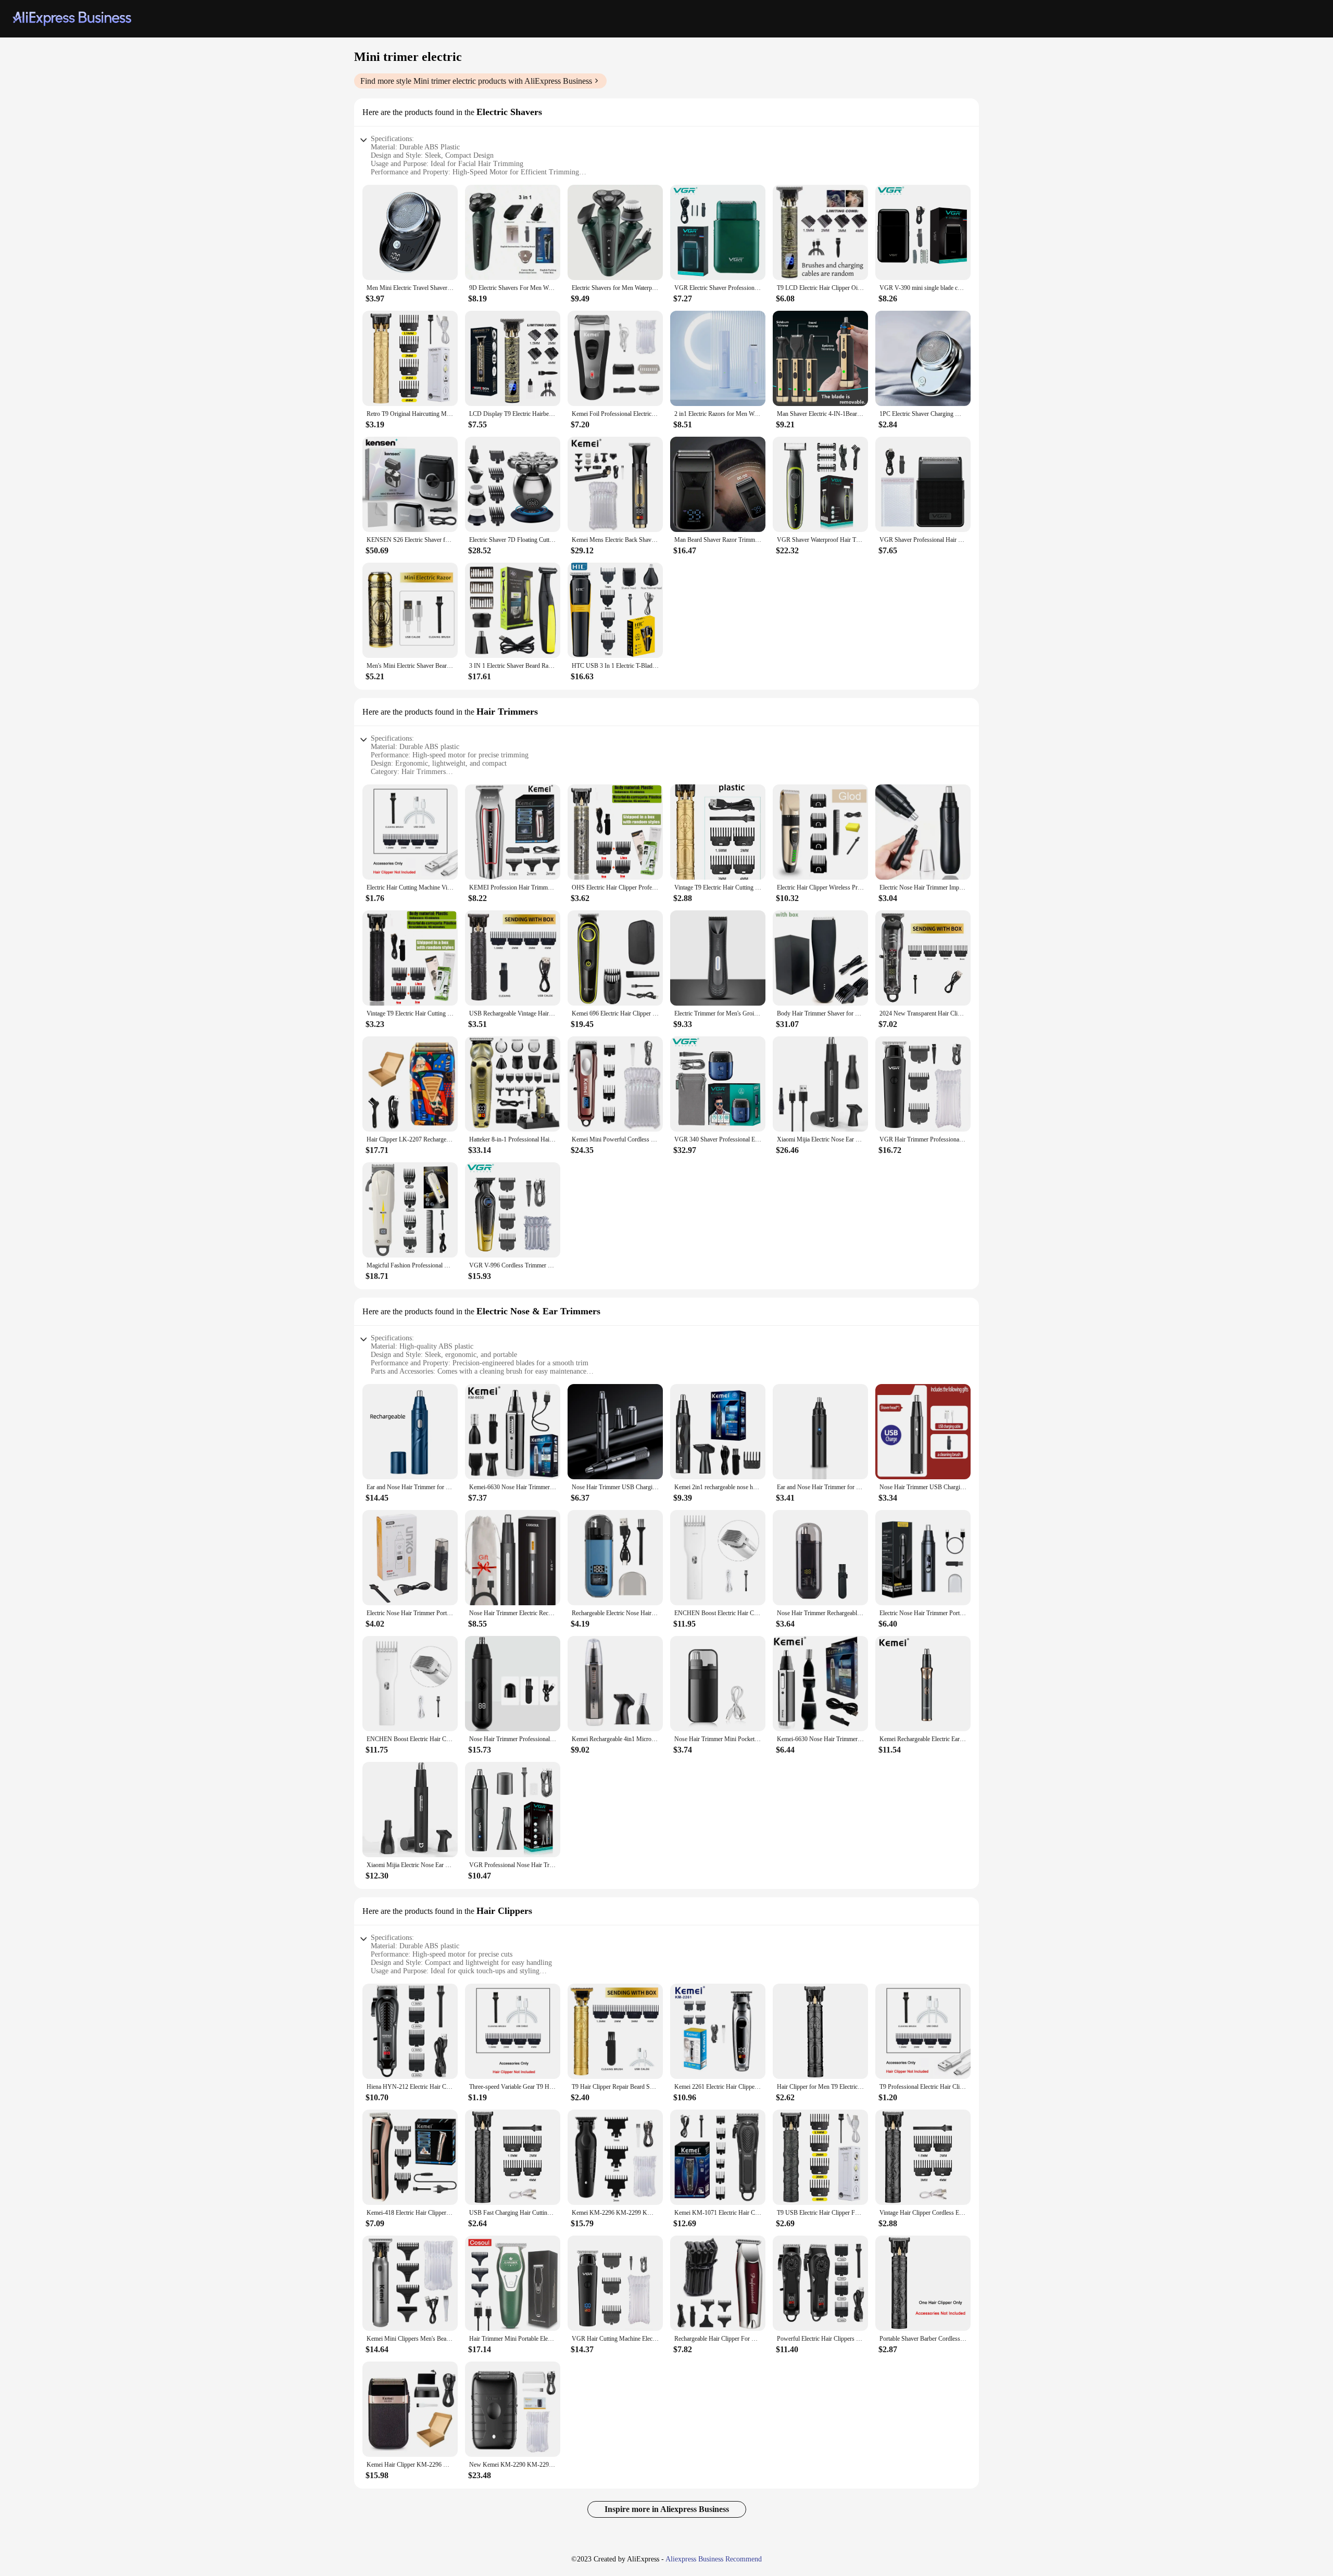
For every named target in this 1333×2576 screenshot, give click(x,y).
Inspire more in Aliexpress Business (667, 2509)
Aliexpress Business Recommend (714, 2559)
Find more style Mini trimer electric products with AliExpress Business (476, 81)
